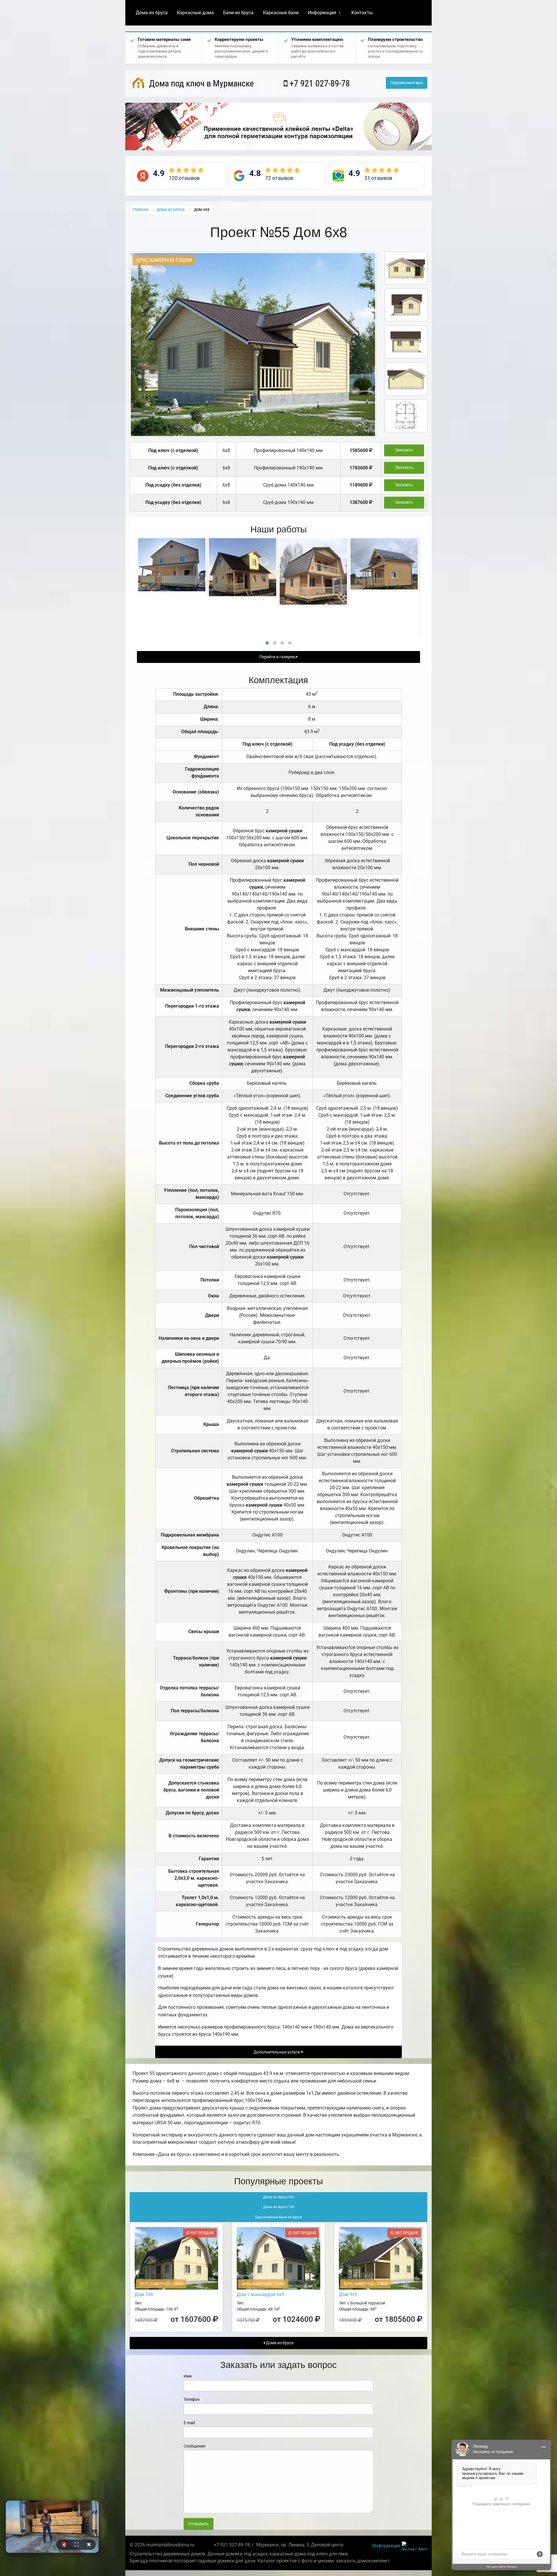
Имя (188, 2376)
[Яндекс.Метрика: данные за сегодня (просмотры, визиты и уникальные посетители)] (415, 2546)
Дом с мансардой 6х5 (260, 2294)
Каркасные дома (195, 13)
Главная (140, 210)
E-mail (189, 2423)
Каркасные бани (281, 13)
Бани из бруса (238, 13)
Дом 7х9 (144, 2294)
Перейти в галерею (278, 657)
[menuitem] (152, 13)
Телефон (192, 2399)
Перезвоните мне (407, 83)
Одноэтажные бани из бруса (278, 2217)
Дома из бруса (152, 13)
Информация (322, 13)
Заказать (404, 450)
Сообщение (195, 2446)
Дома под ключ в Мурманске (200, 83)
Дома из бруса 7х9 (279, 2207)
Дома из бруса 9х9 (279, 2197)
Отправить (198, 2524)
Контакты (362, 13)
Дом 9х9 (348, 2294)
